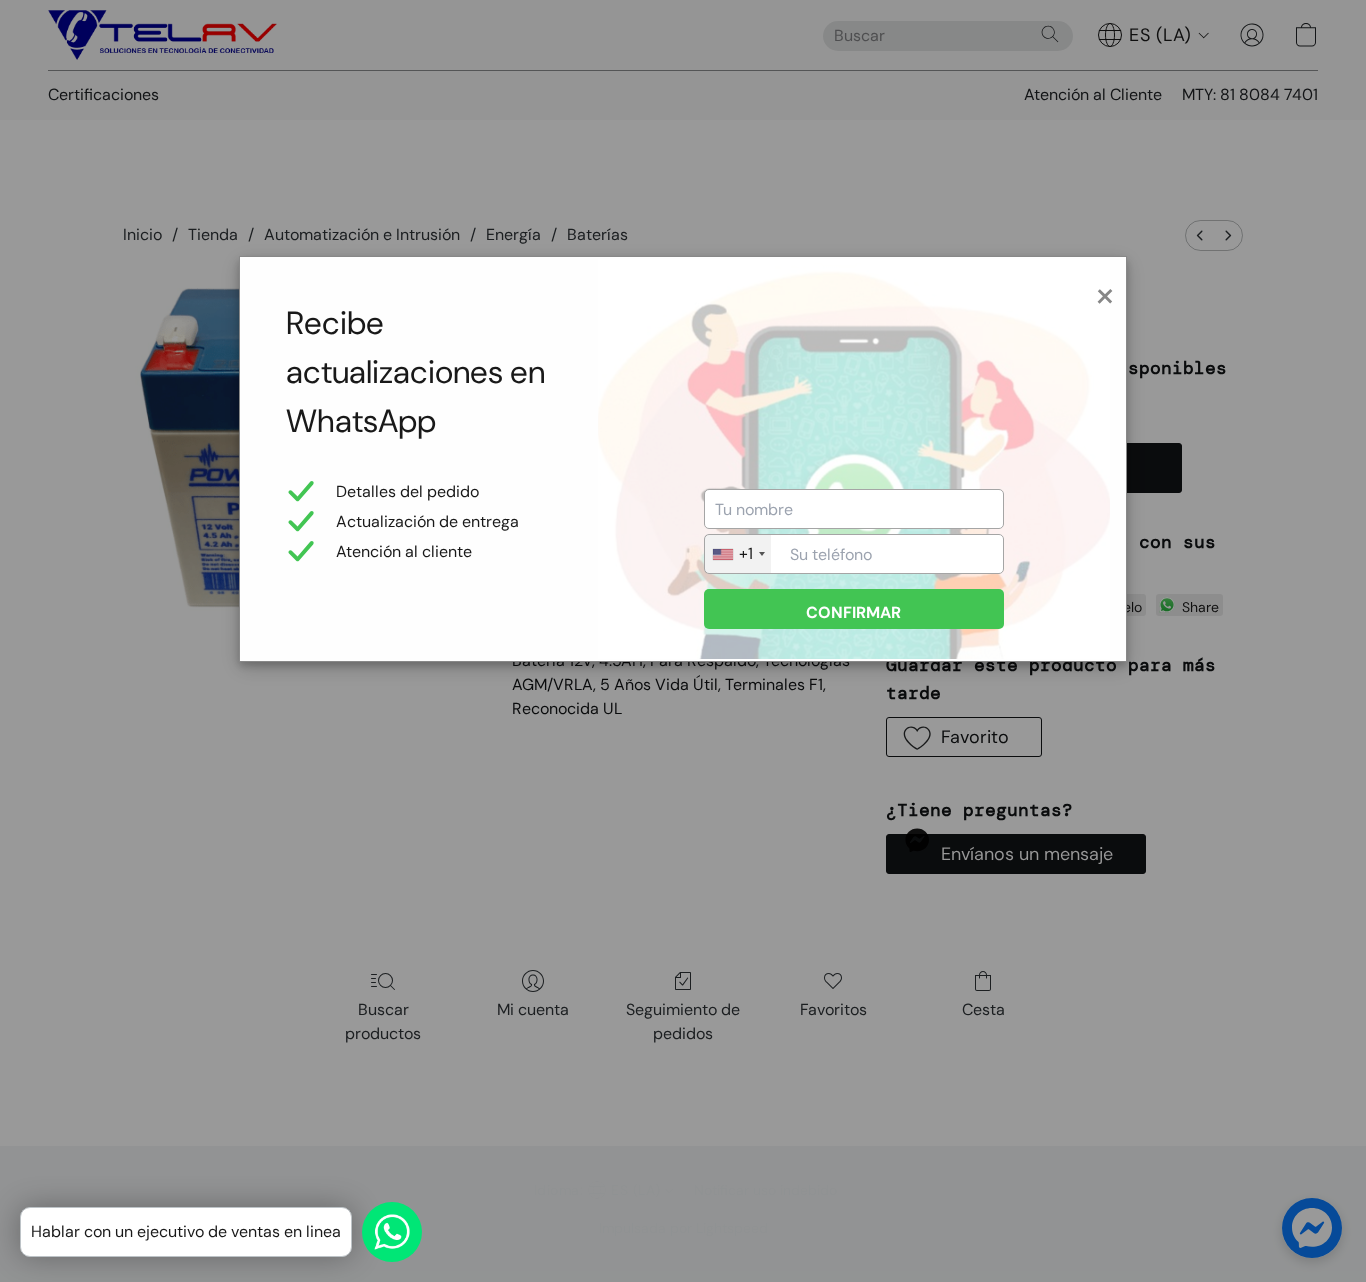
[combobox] (738, 554)
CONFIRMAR (853, 612)
